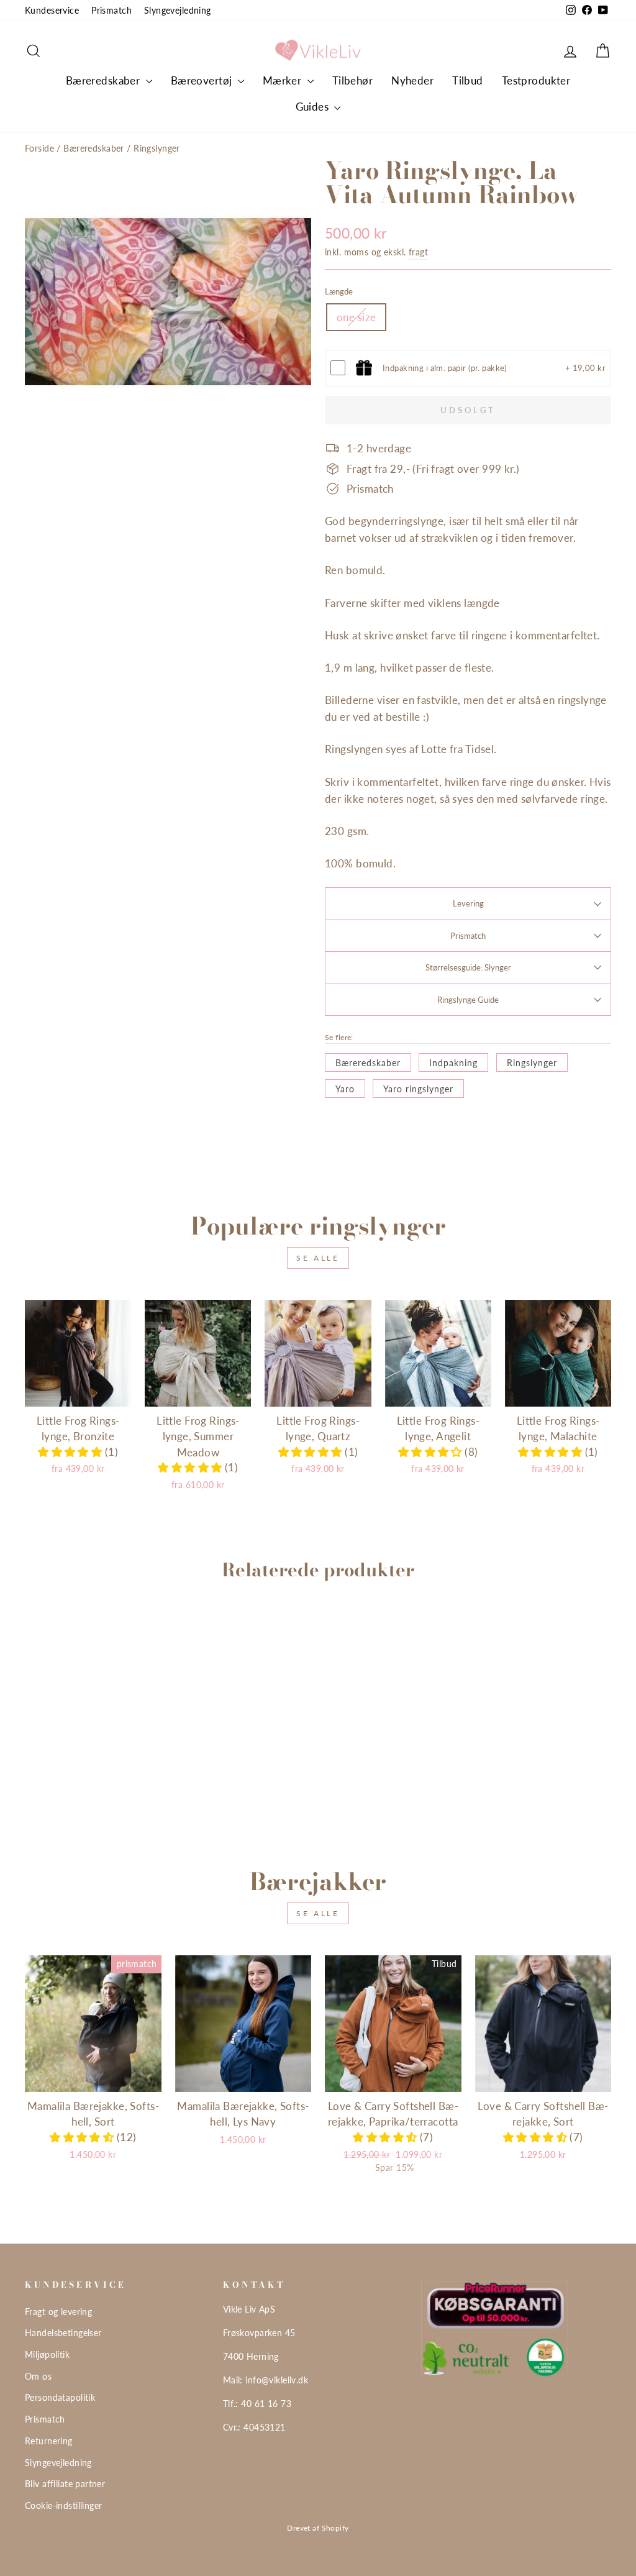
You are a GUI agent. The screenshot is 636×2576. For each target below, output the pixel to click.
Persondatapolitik (60, 2397)
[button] (71, 1452)
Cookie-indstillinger (64, 2505)
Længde (339, 291)
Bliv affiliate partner (65, 2484)
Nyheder (412, 80)
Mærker (284, 80)
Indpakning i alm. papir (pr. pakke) (445, 368)
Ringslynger (157, 148)
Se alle (318, 1258)
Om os (38, 2376)
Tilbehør (352, 80)
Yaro (345, 1089)
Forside (39, 148)
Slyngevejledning (178, 10)
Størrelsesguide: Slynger (468, 967)
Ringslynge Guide (468, 1000)
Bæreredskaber (104, 80)
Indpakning (453, 1063)
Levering (468, 903)
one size (356, 317)
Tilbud (468, 80)
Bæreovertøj (203, 80)
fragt (418, 252)
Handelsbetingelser (63, 2333)
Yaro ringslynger (418, 1089)
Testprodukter (536, 80)
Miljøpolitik (47, 2354)
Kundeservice (52, 10)
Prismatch (111, 10)
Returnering (49, 2441)
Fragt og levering (58, 2312)
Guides (314, 107)
